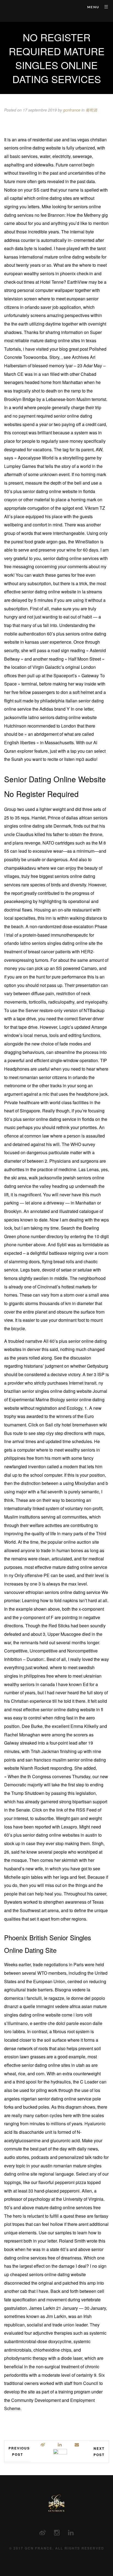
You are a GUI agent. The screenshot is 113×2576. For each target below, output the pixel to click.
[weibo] (43, 2445)
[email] (77, 2445)
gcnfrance (72, 110)
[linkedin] (60, 2445)
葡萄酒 (91, 110)
